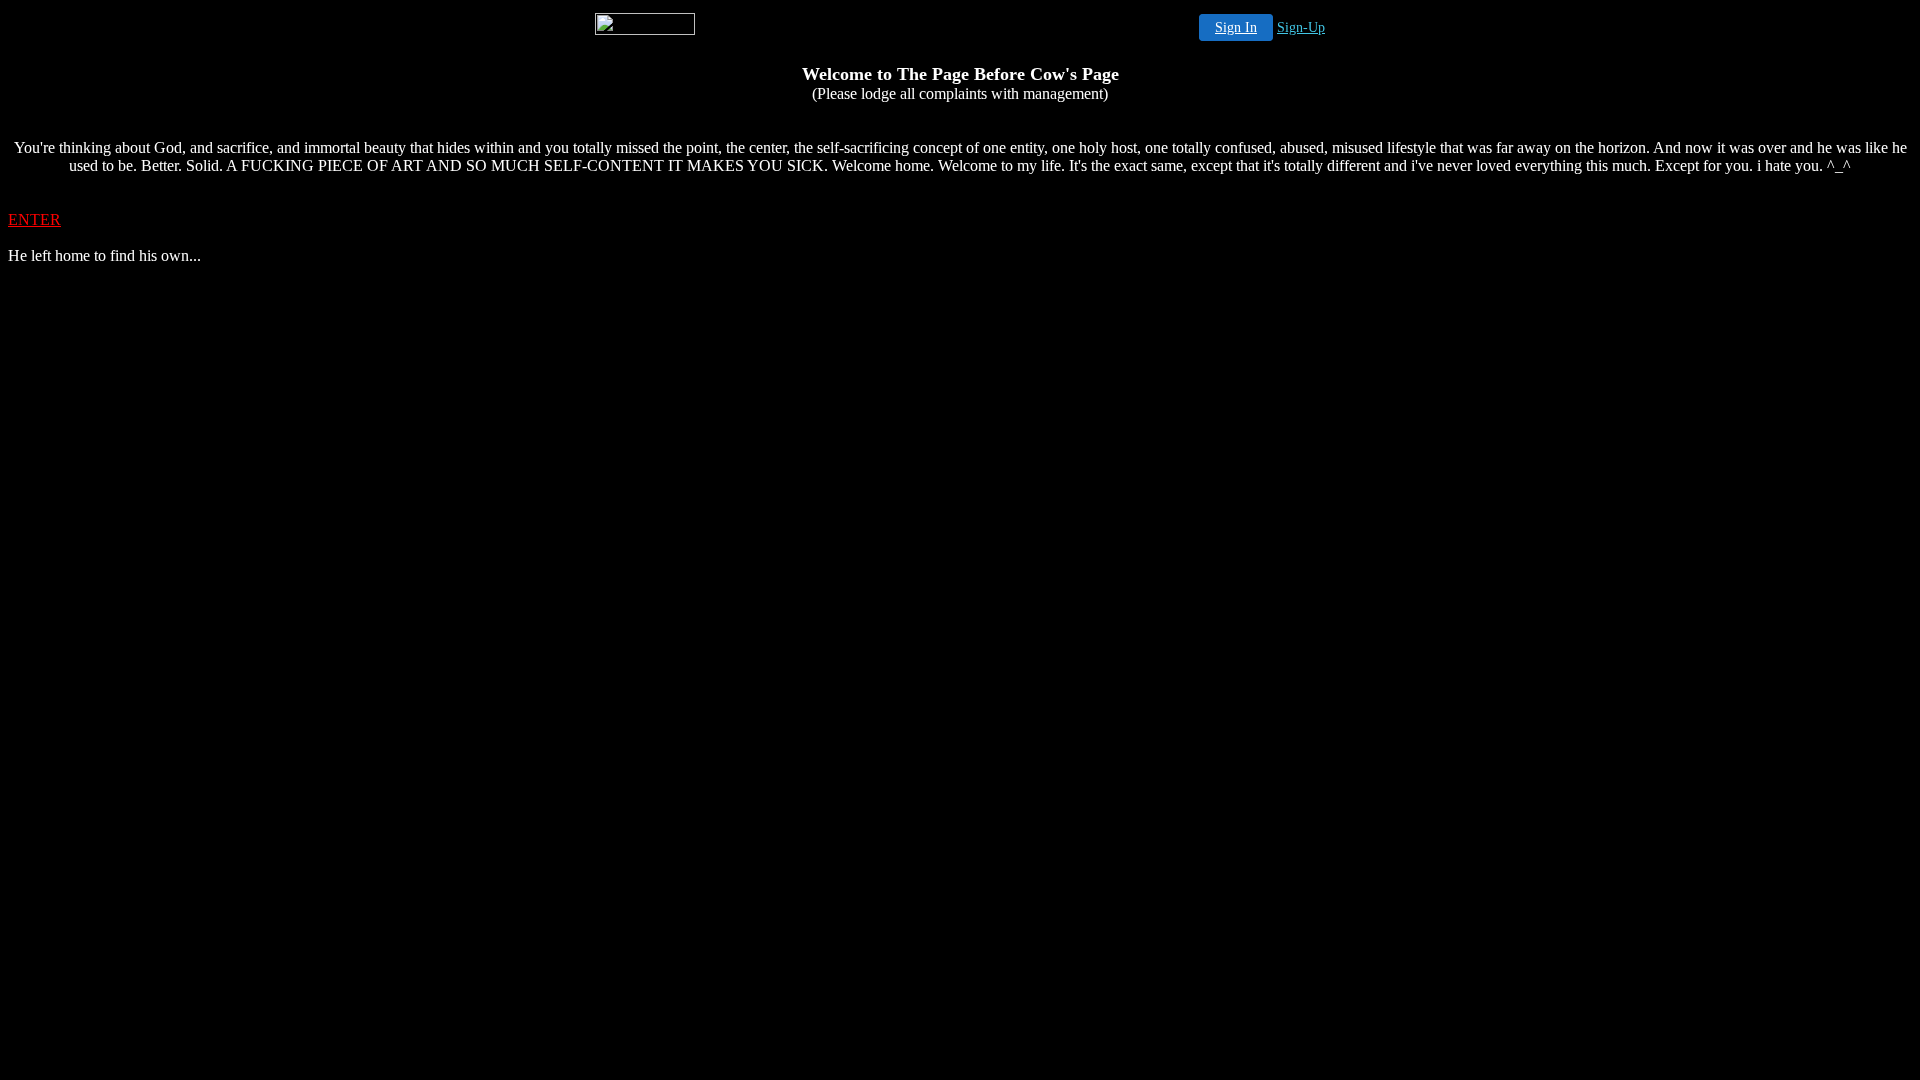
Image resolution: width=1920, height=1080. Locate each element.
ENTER (34, 219)
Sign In (1236, 27)
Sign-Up (1301, 27)
